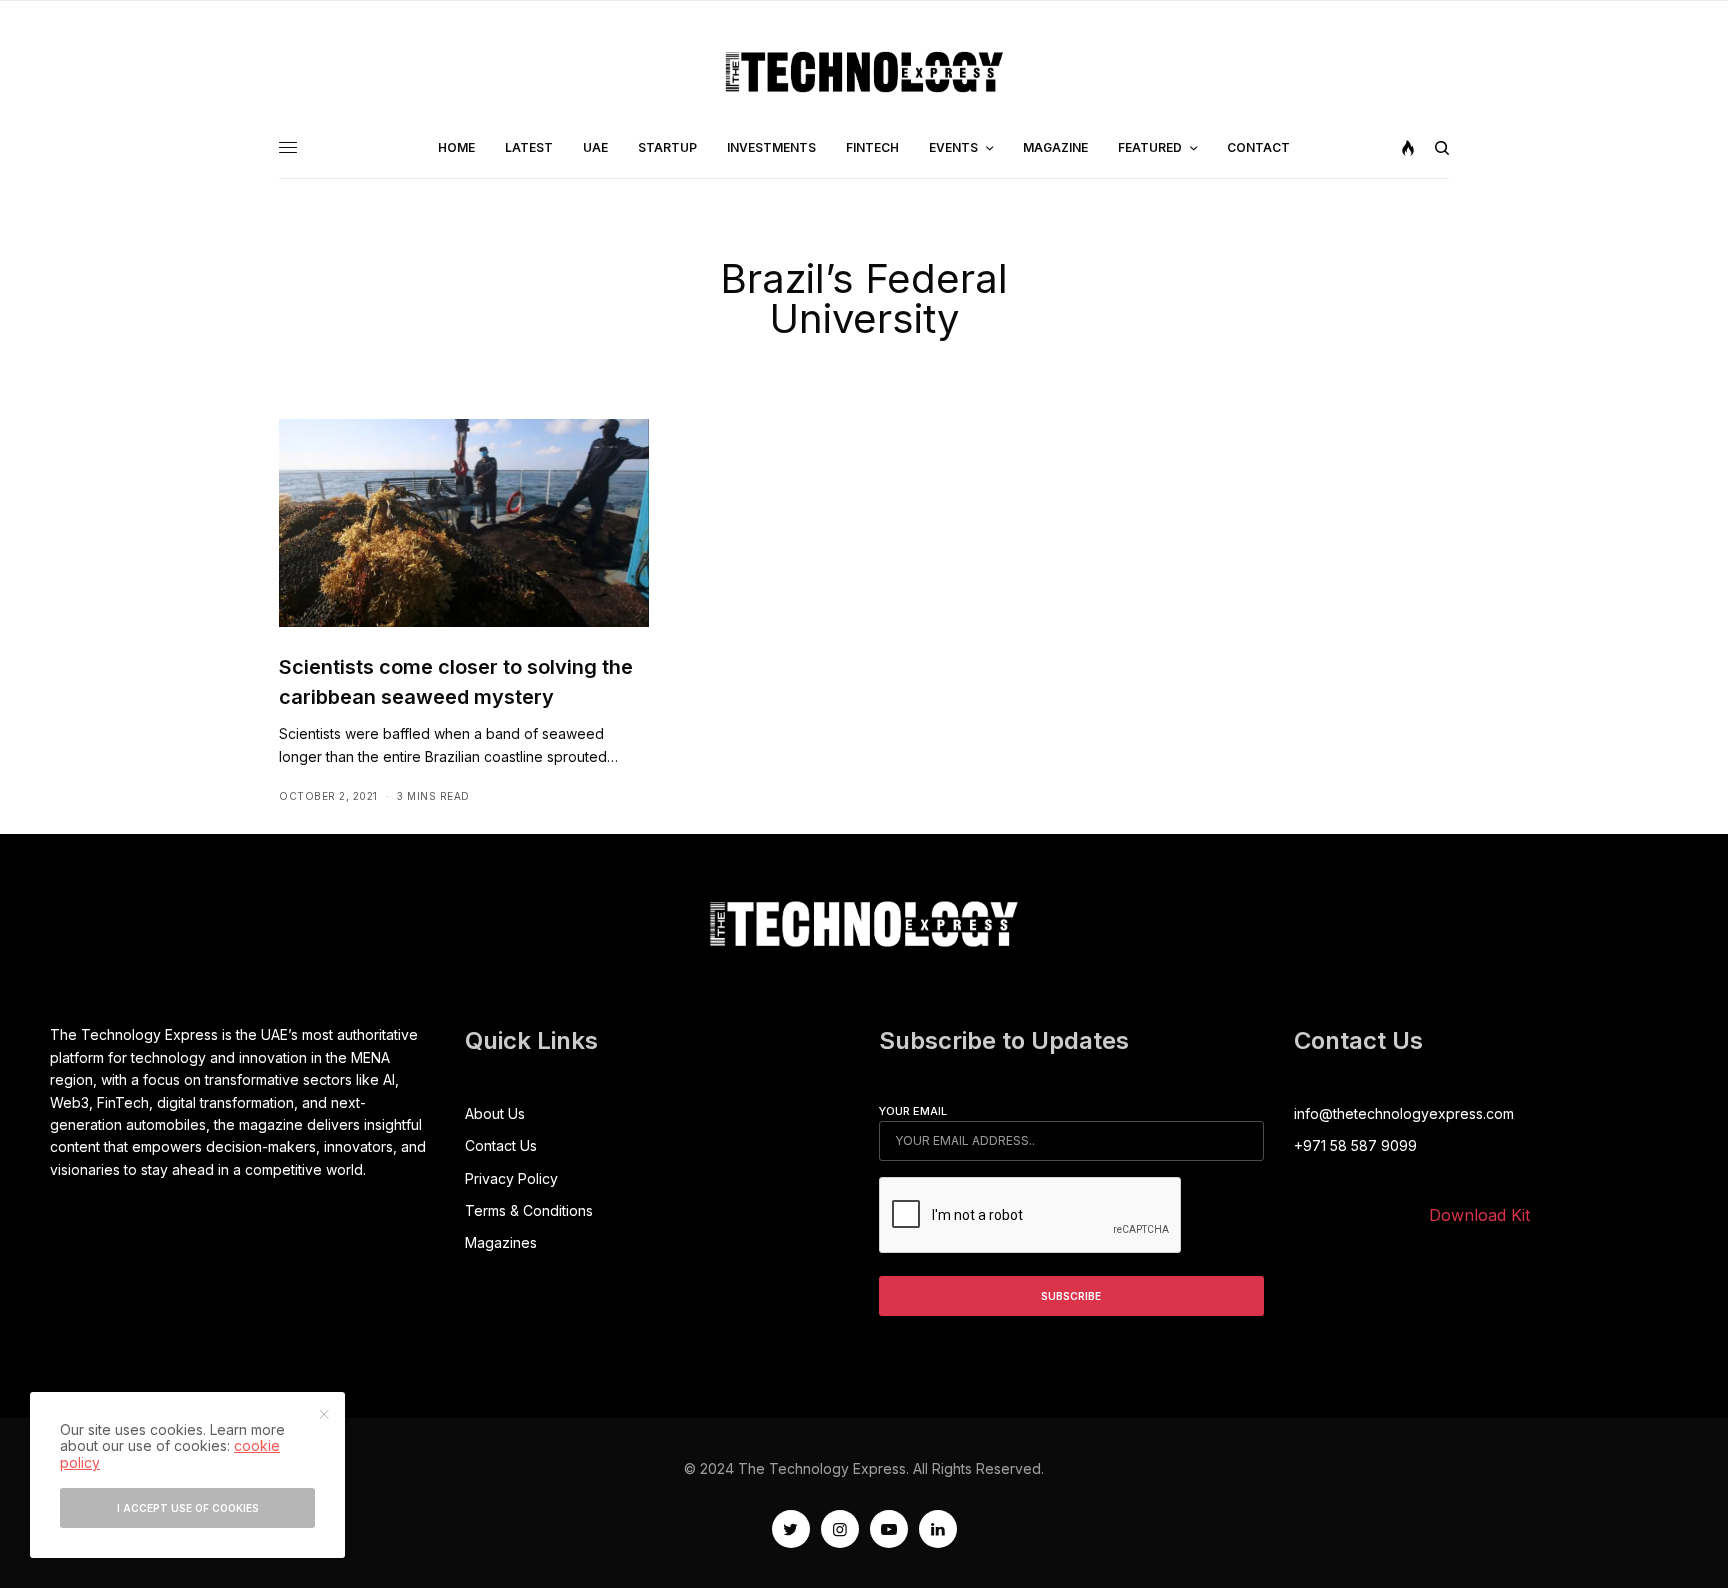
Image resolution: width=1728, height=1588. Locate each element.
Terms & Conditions (529, 1210)
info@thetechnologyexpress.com (1404, 1113)
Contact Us (501, 1145)
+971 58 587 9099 (1355, 1145)
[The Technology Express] (864, 72)
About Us (495, 1113)
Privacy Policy (511, 1178)
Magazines (501, 1242)
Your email (913, 1111)
